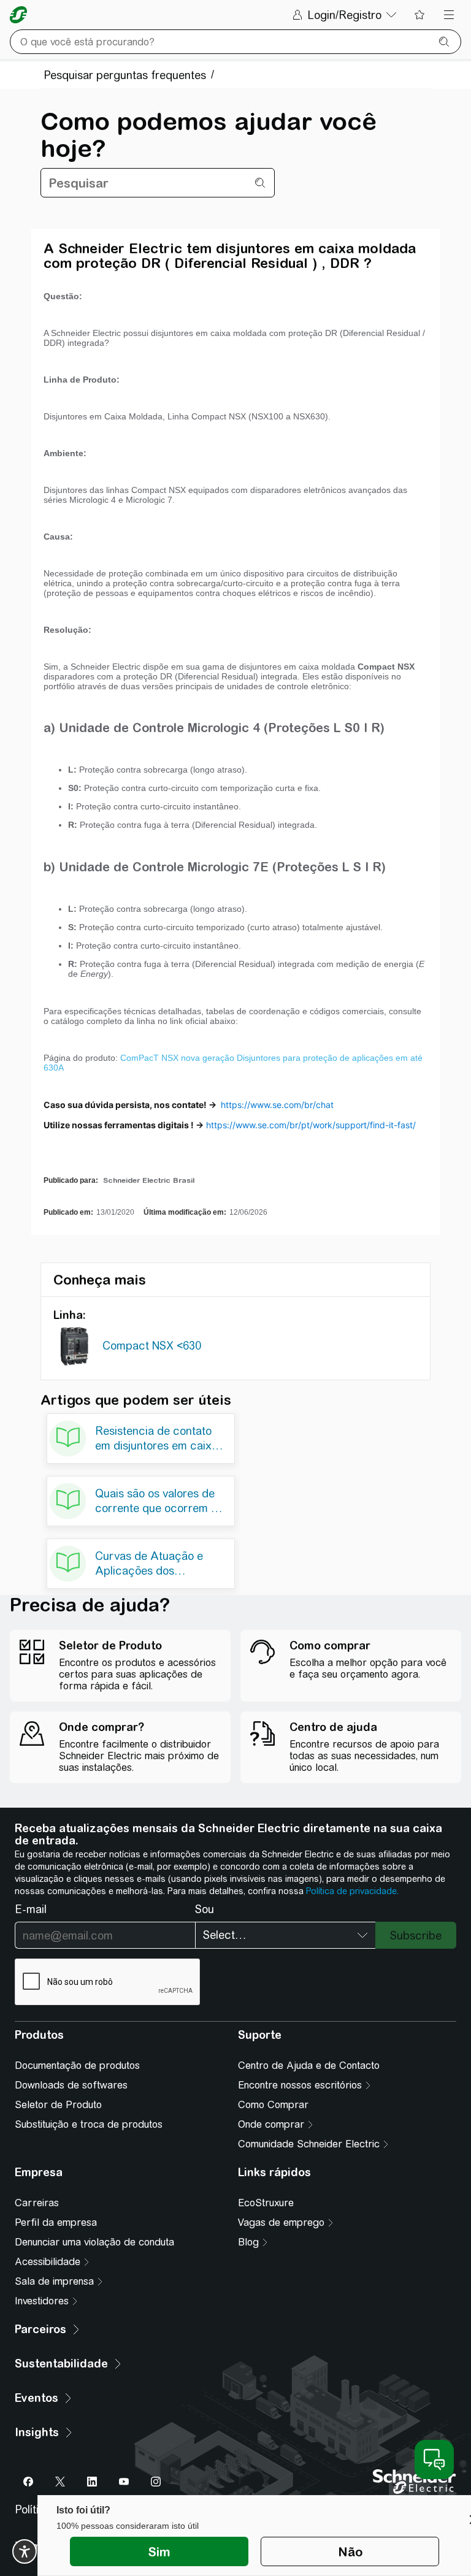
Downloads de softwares (71, 2085)
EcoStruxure (266, 2203)
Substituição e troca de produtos (89, 2124)
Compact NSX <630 (152, 1346)
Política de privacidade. (352, 1891)
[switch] (25, 2551)
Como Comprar (273, 2105)
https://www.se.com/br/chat (277, 1105)
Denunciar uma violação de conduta (94, 2242)
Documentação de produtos (77, 2066)
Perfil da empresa (56, 2222)
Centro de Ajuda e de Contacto (309, 2066)
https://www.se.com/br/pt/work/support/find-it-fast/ (311, 1125)
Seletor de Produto (58, 2105)
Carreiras (37, 2203)
